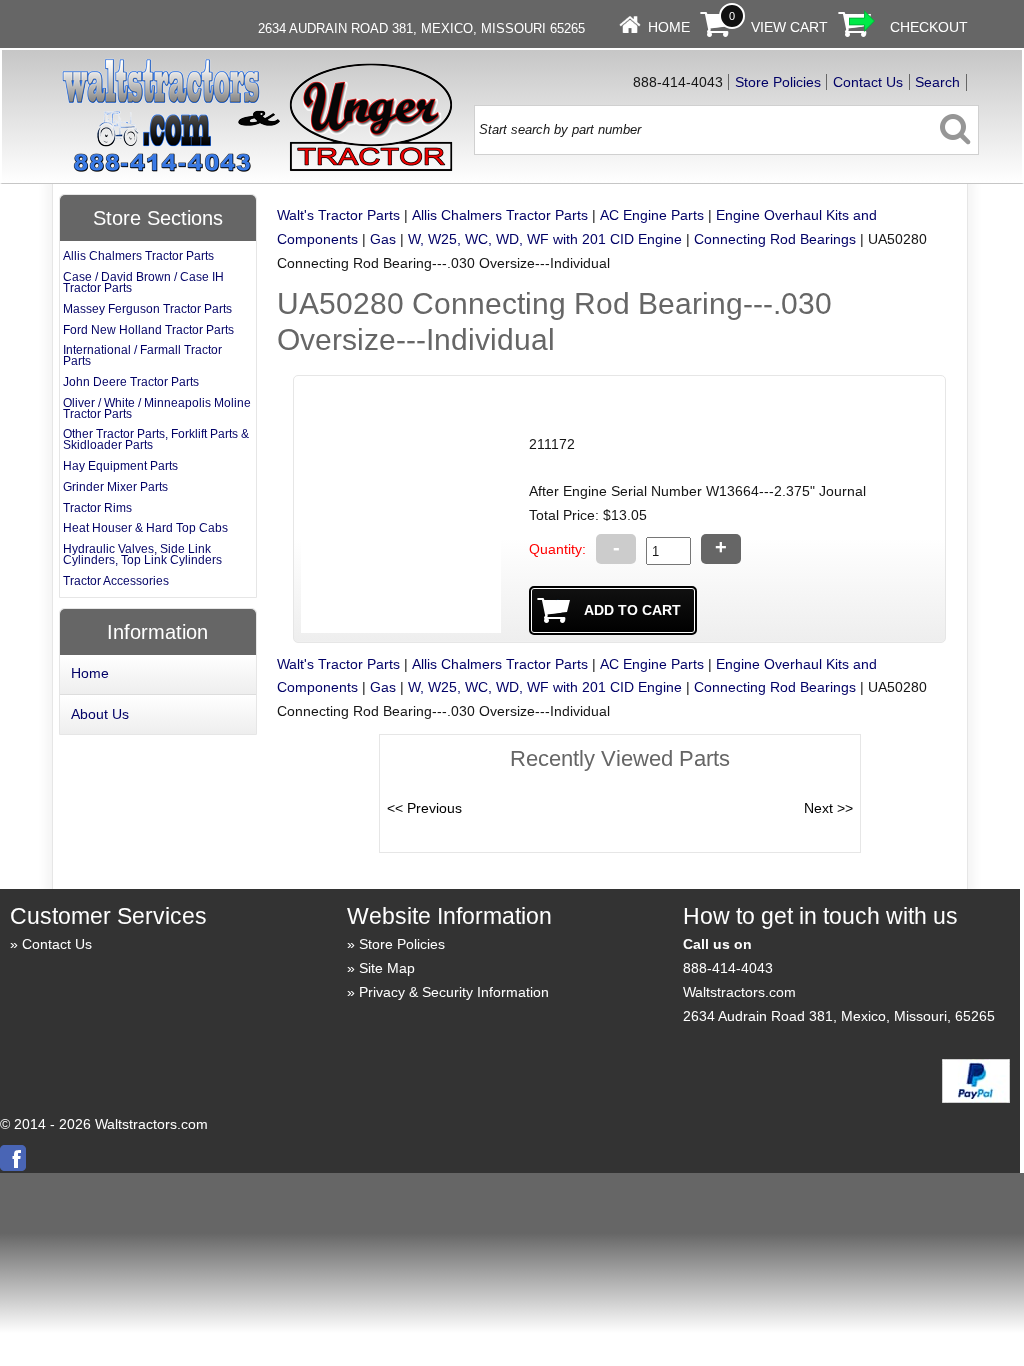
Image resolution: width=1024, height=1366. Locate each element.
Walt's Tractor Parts (338, 215)
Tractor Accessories (116, 581)
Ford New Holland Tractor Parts (148, 330)
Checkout (929, 27)
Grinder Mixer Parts (115, 487)
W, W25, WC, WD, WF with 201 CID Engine (545, 239)
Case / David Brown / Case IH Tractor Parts (143, 282)
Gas (383, 239)
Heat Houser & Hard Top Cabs (145, 528)
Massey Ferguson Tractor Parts (147, 309)
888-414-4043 (728, 968)
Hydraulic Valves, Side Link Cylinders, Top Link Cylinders (142, 554)
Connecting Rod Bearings (775, 239)
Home (669, 27)
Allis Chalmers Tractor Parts (500, 215)
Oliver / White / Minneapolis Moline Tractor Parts (157, 408)
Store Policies (778, 82)
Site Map (387, 968)
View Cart (789, 27)
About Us (100, 714)
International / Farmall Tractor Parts (142, 355)
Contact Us (868, 82)
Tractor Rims (97, 508)
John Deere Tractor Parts (131, 382)
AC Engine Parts (652, 215)
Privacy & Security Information (454, 992)
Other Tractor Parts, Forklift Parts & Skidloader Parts (156, 439)
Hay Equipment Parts (120, 466)
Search (937, 82)
